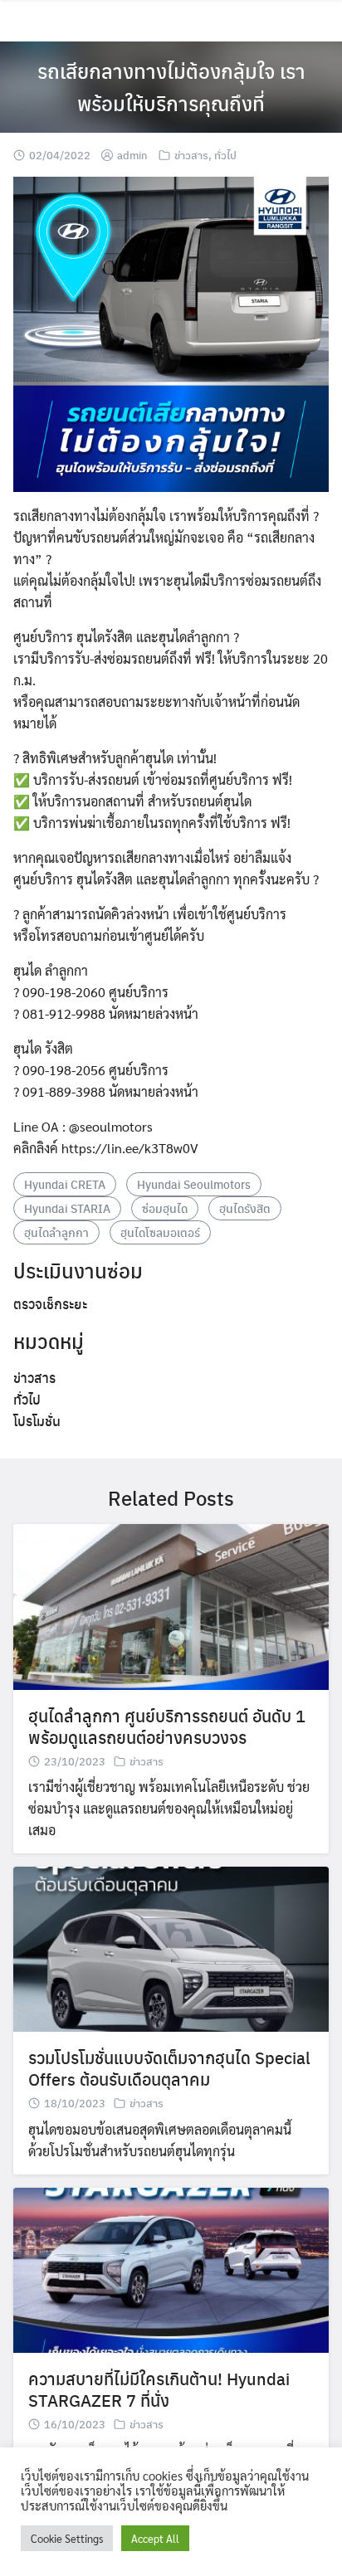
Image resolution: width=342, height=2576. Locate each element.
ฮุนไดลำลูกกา (56, 1232)
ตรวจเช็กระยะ (50, 1304)
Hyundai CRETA (65, 1184)
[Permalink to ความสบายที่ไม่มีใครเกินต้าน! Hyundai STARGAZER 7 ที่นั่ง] (171, 2269)
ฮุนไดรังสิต (245, 1208)
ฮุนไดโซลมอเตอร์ (160, 1232)
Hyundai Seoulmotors (194, 1184)
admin (132, 155)
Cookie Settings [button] (67, 2538)
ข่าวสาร (191, 155)
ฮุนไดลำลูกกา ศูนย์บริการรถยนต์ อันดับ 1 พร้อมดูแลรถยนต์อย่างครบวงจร (167, 1726)
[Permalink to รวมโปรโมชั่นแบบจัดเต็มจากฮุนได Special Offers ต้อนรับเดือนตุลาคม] (171, 1948)
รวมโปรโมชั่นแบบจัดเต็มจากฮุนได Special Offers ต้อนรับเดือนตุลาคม (169, 2068)
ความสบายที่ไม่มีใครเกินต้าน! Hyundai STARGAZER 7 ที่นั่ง (159, 2389)
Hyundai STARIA (67, 1208)
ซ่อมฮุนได (165, 1208)
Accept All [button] (155, 2538)
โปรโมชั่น (37, 1421)
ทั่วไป (225, 155)
